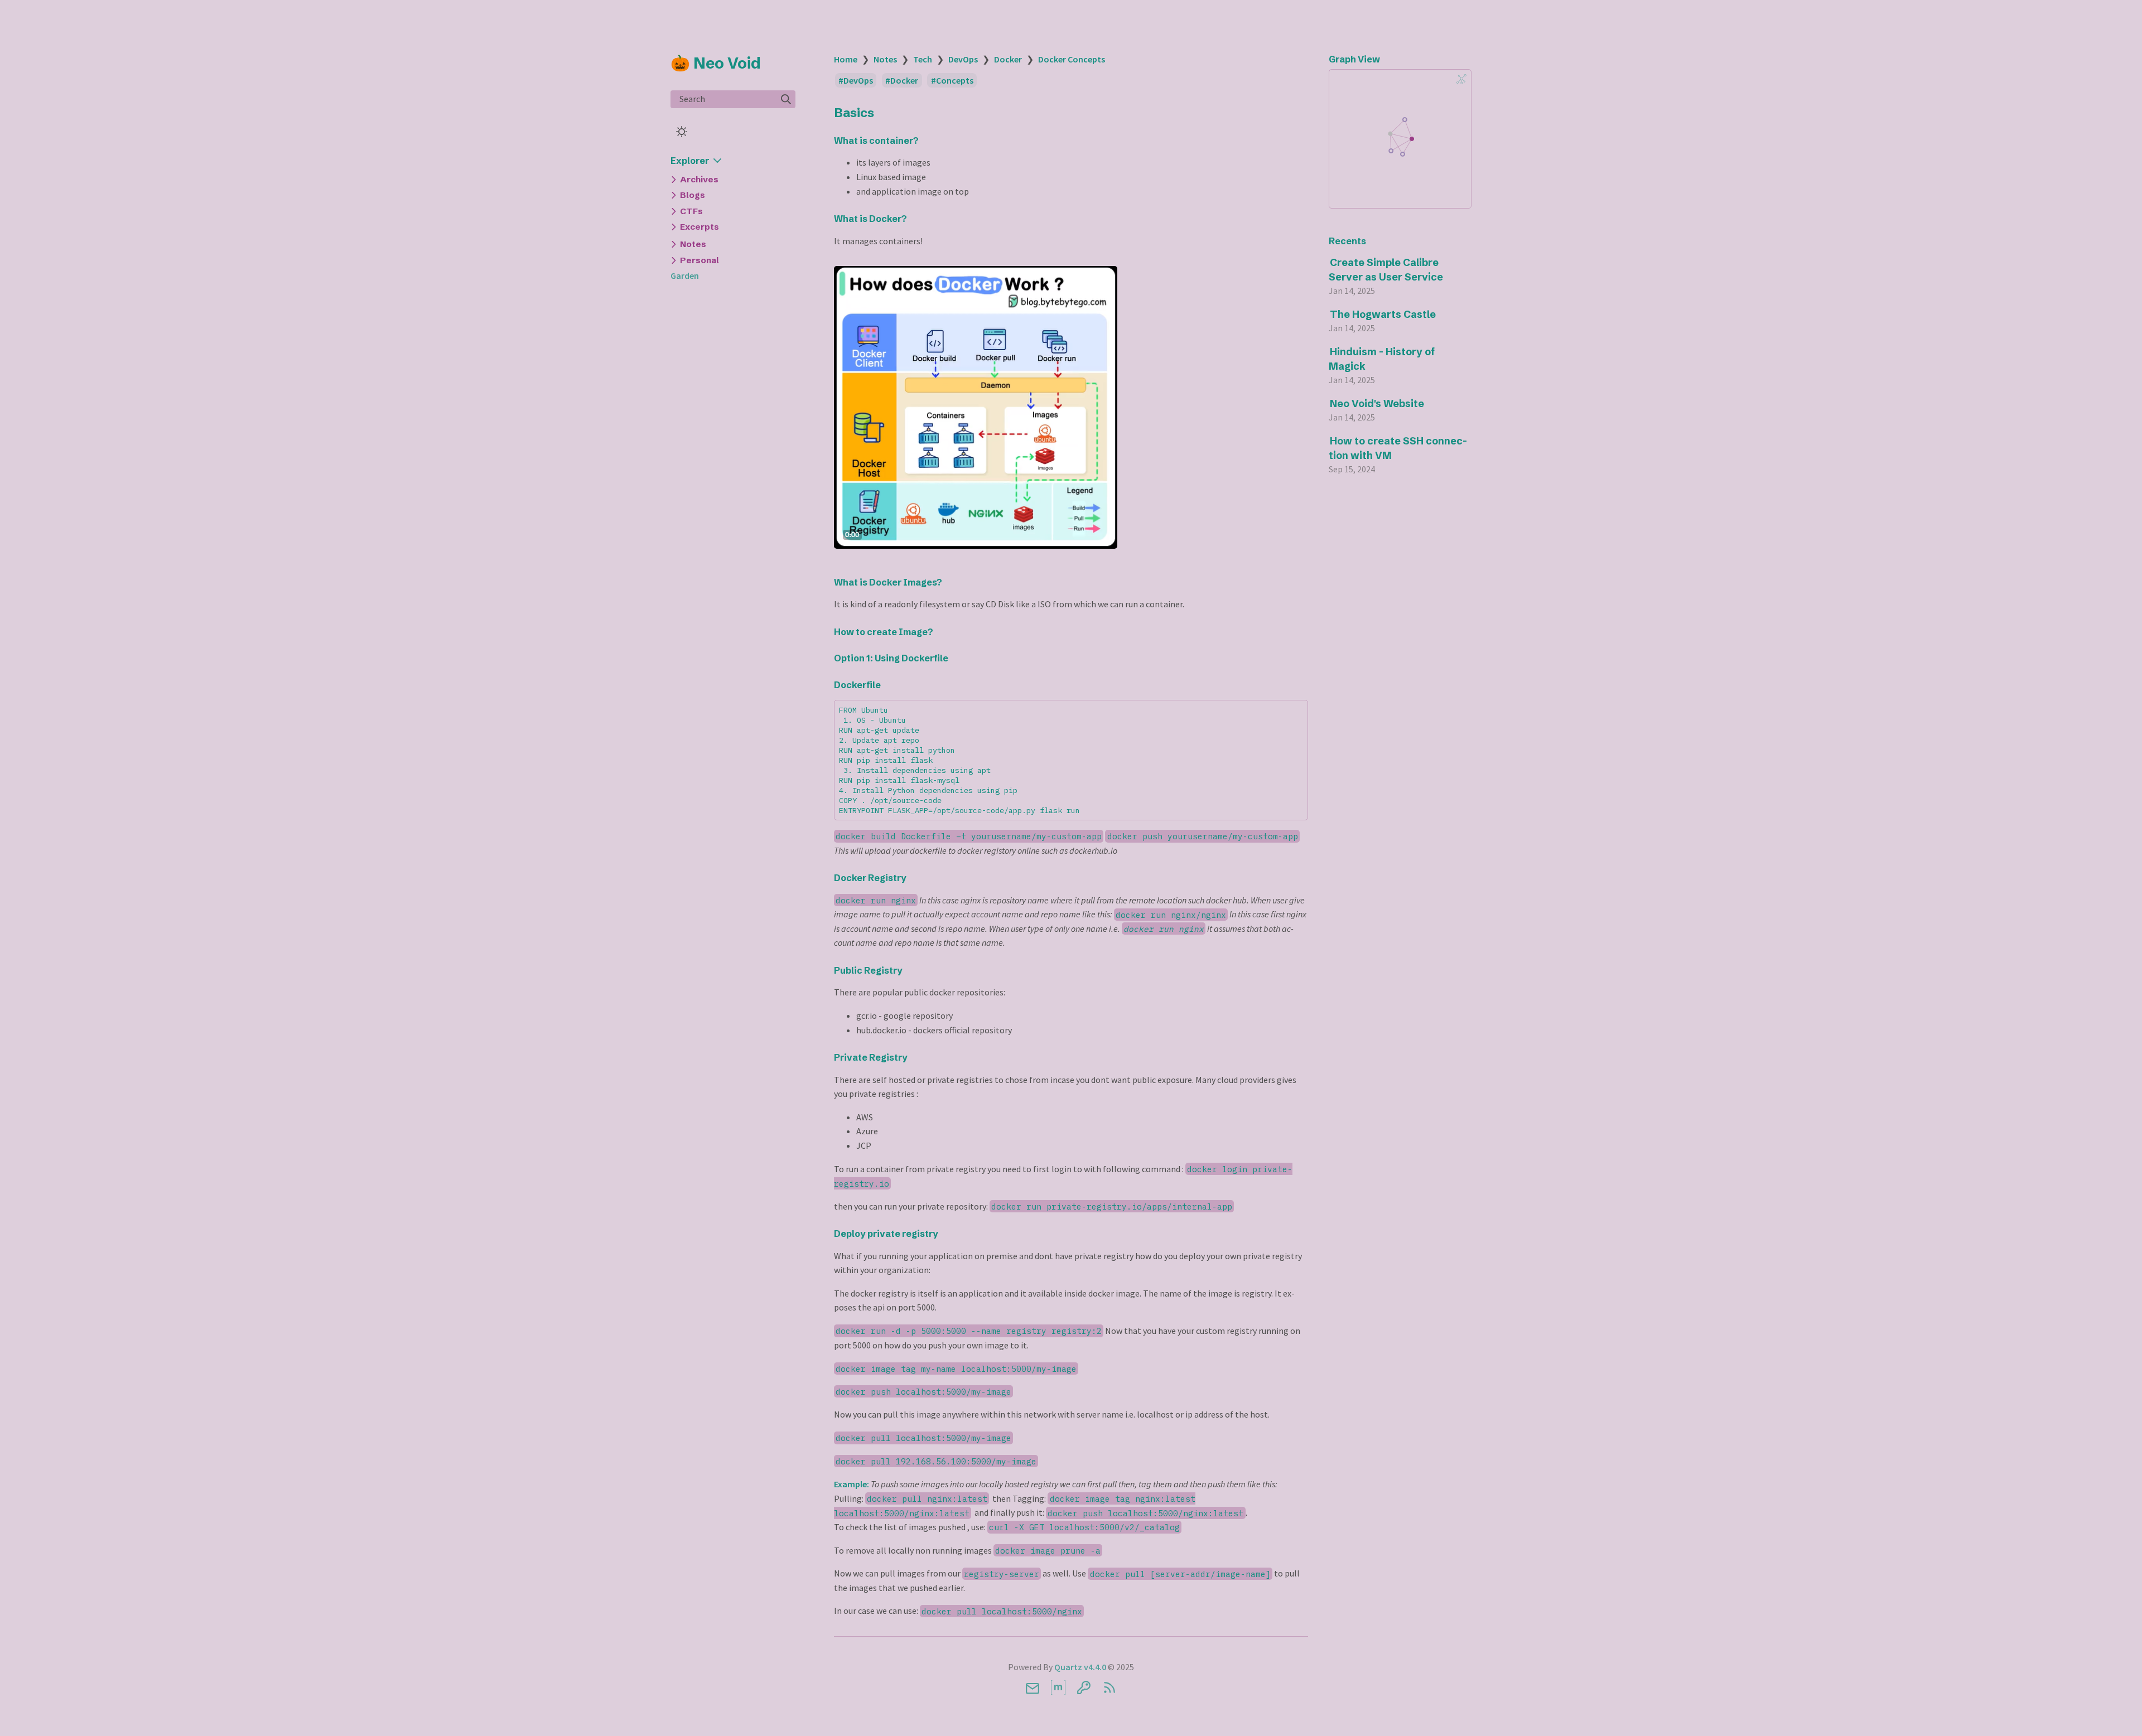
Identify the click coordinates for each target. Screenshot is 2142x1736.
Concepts (955, 80)
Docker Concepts (1072, 59)
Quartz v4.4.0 (1080, 1667)
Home (846, 59)
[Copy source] (1296, 712)
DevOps (963, 59)
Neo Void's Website (1377, 403)
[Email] (1033, 1687)
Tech (923, 59)
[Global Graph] (1461, 79)
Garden (685, 275)
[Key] (1084, 1687)
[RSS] (1109, 1687)
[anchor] (884, 112)
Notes (885, 59)
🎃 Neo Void (716, 63)
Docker (1008, 59)
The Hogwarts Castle (1383, 314)
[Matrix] (1058, 1687)
